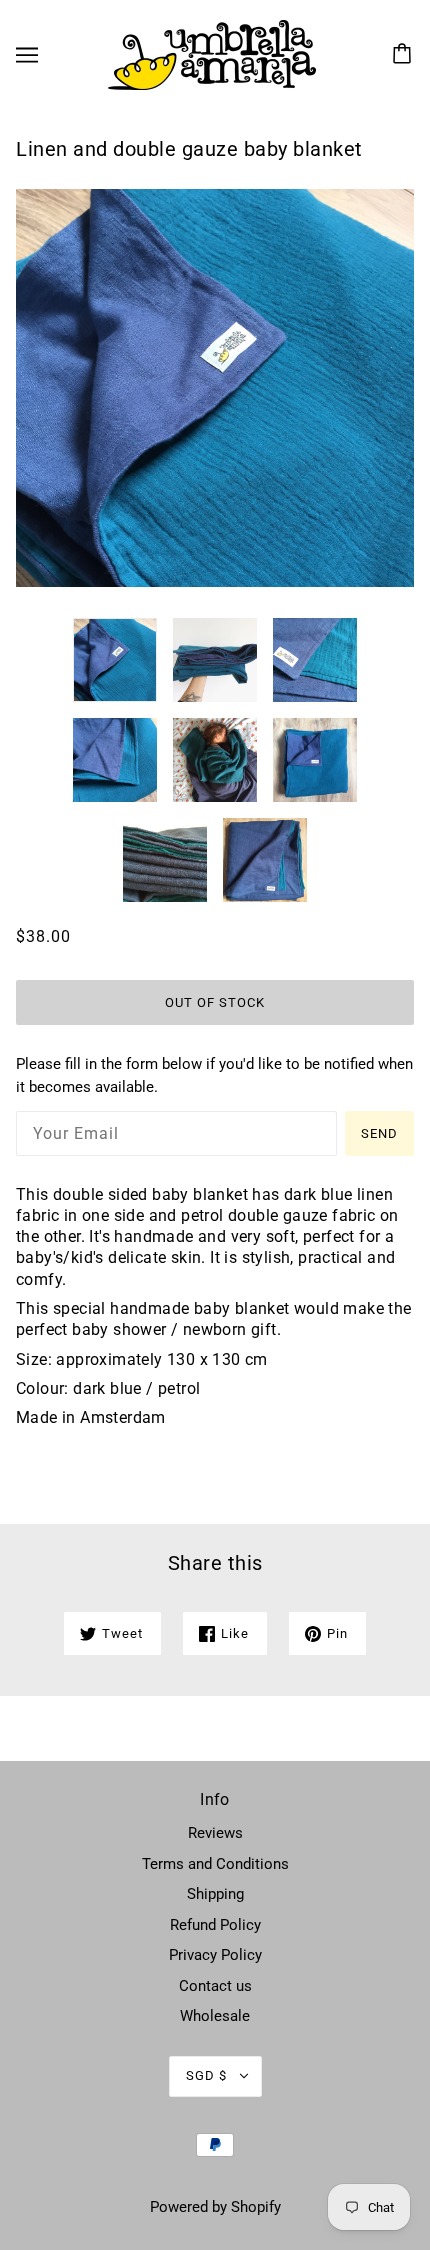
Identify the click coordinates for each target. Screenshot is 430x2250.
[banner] (212, 54)
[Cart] (405, 55)
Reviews (215, 1833)
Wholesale (215, 2016)
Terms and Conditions (215, 1864)
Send (379, 1133)
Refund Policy (215, 1925)
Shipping (215, 1894)
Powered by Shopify (215, 2207)
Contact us (215, 1986)
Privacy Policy (215, 1955)
